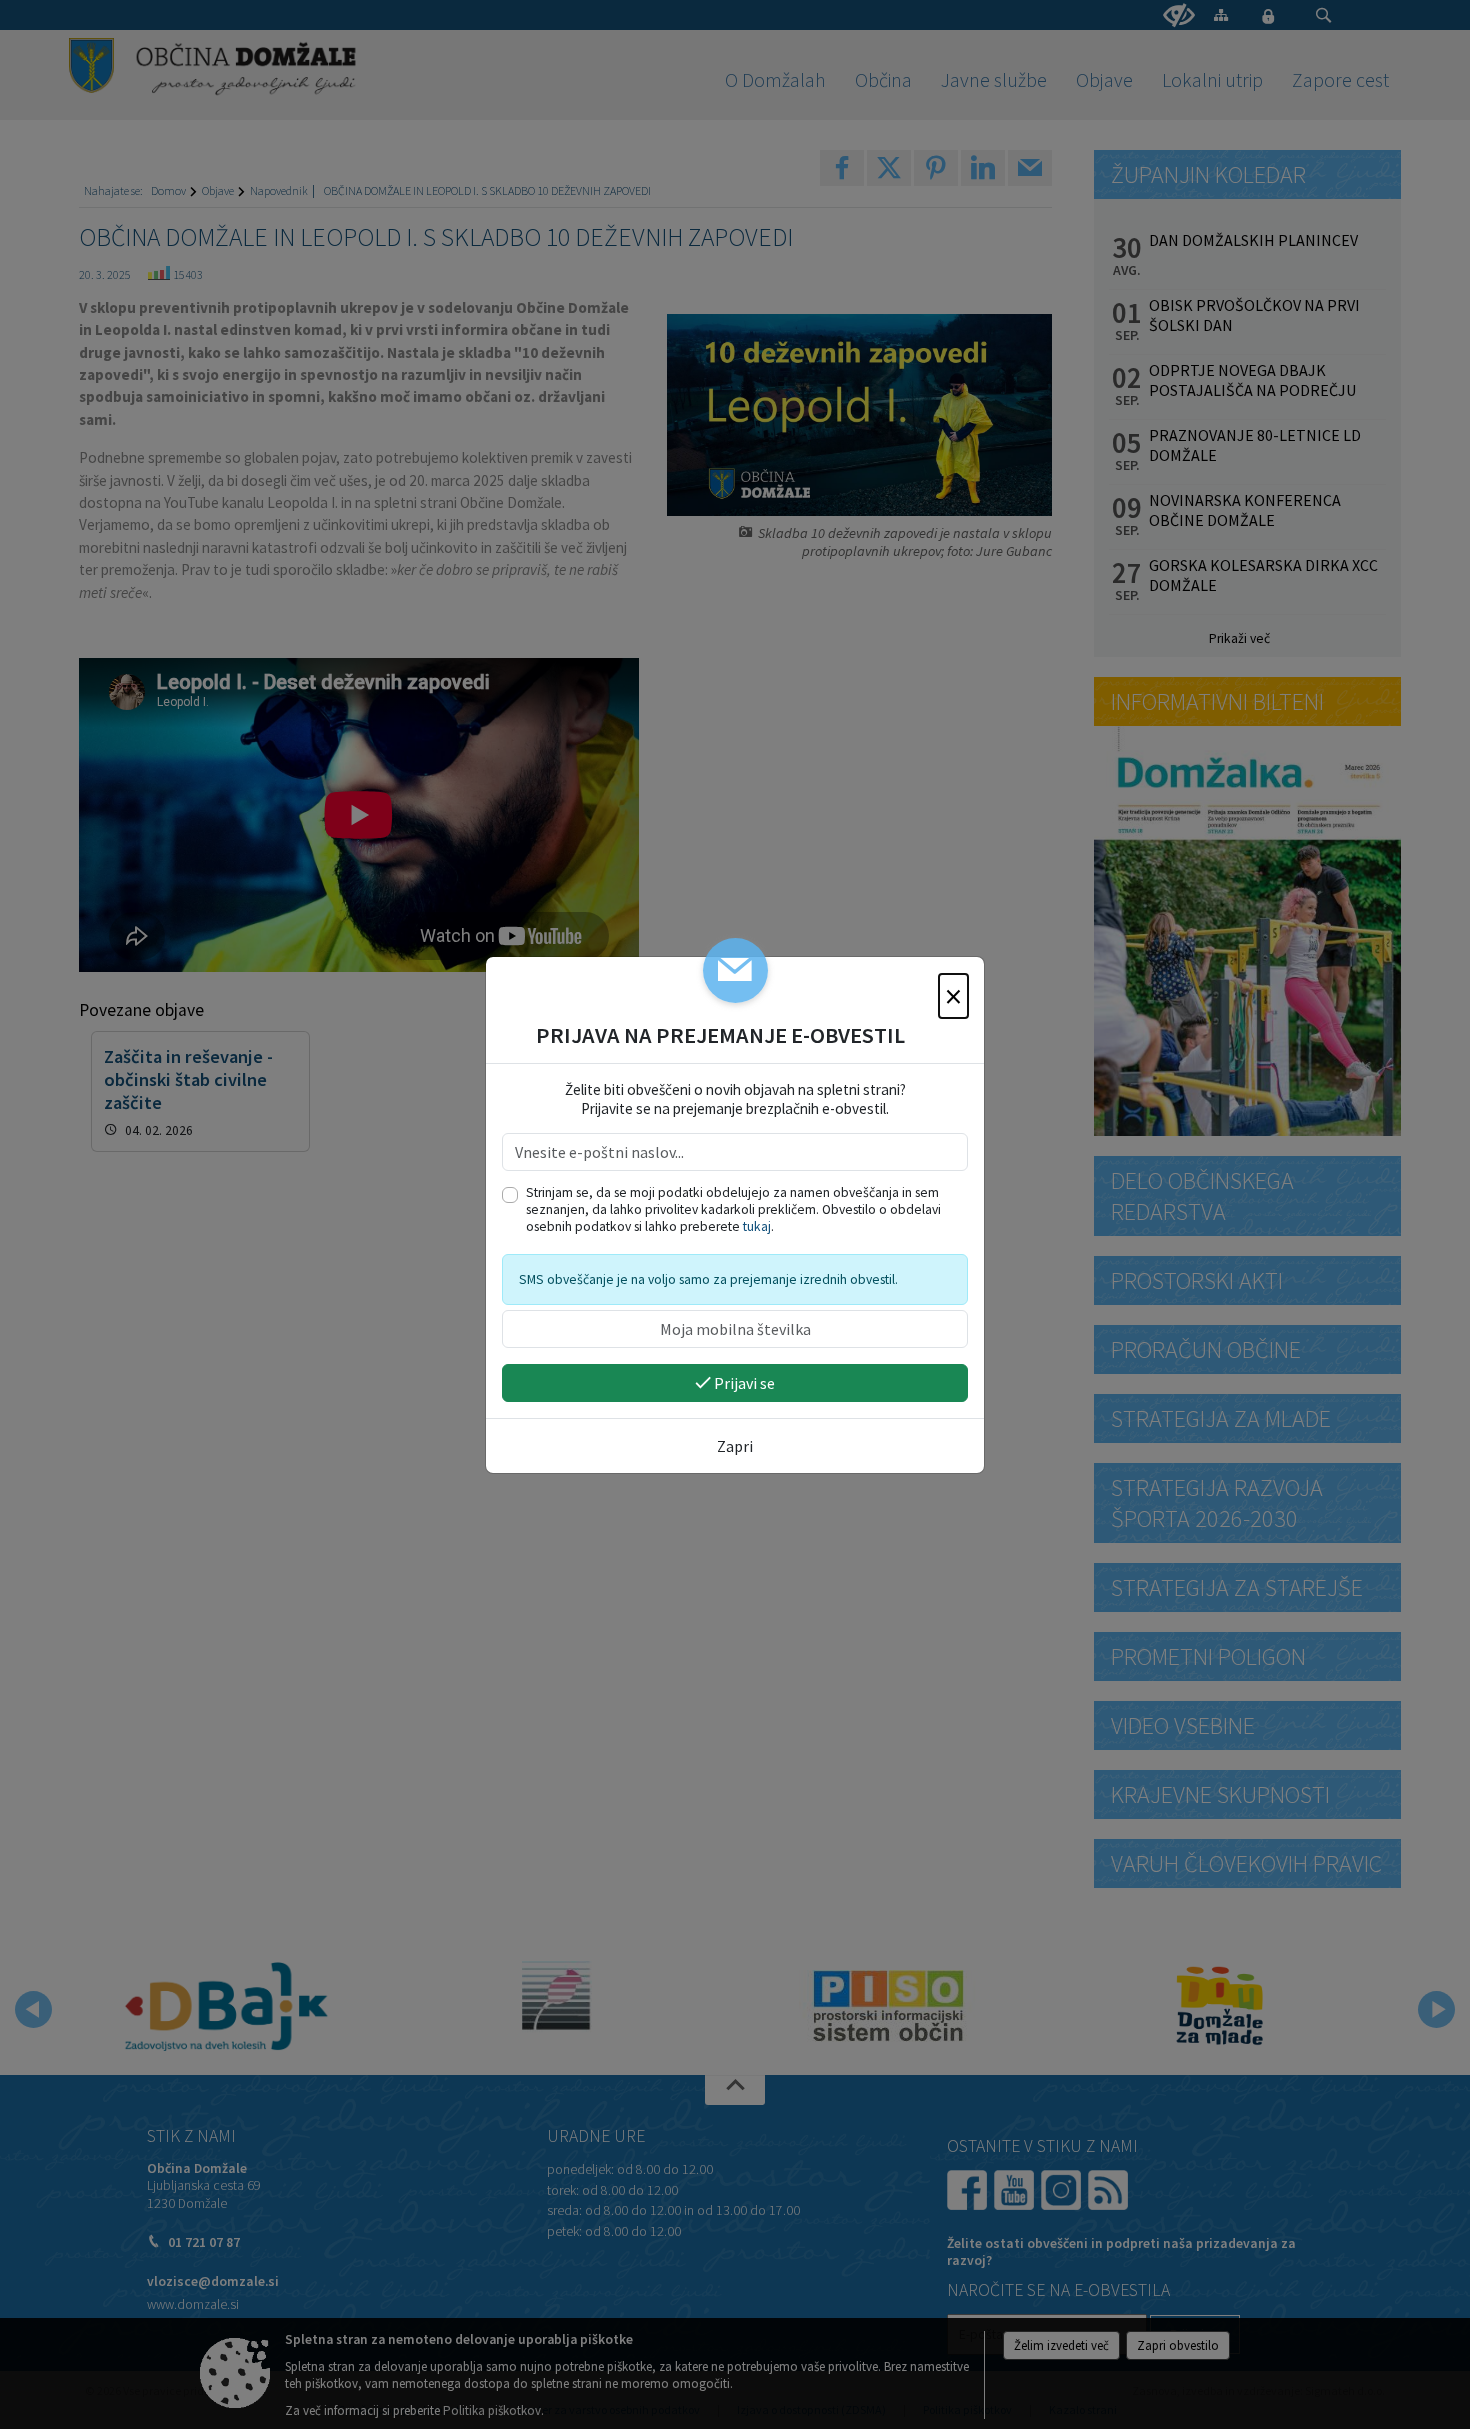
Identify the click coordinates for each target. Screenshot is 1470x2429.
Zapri (735, 1446)
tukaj (757, 1226)
